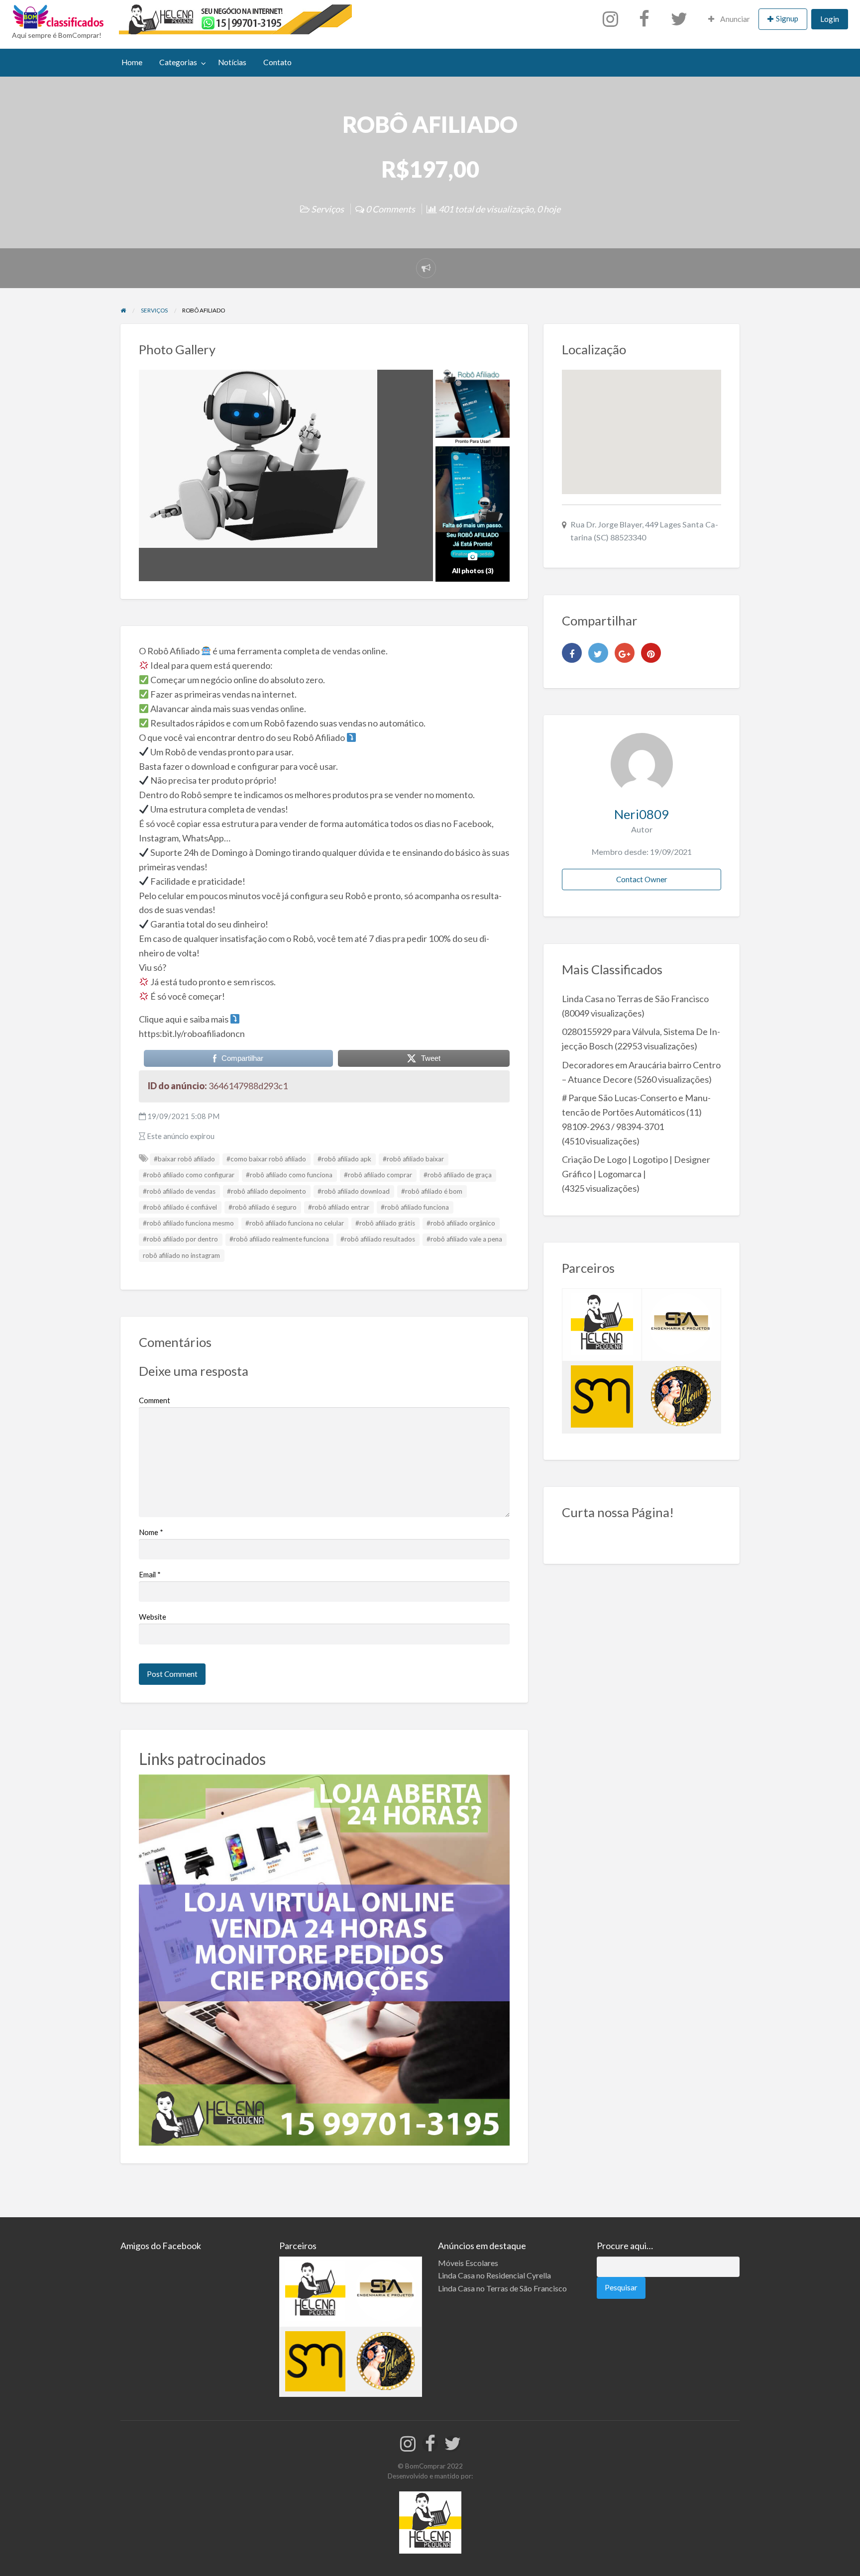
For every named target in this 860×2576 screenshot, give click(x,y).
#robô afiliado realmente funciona (279, 1239)
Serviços (327, 209)
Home (132, 62)
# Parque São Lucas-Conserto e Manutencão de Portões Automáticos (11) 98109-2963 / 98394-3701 (636, 1112)
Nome (151, 1532)
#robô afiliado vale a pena (464, 1239)
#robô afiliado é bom (432, 1191)
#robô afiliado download (354, 1191)
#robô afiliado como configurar (189, 1175)
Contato (277, 62)
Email (150, 1574)
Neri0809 (642, 814)
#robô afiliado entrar (339, 1207)
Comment (155, 1400)
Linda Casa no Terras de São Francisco (635, 999)
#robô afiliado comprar (378, 1175)
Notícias (232, 62)
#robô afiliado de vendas (179, 1191)
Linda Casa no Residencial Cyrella (494, 2275)
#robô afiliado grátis (385, 1223)
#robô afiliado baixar (413, 1159)
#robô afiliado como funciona (289, 1175)
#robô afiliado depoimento (267, 1191)
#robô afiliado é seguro (263, 1207)
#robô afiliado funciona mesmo (188, 1223)
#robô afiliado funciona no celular (295, 1223)
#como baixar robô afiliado (266, 1159)
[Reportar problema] (426, 268)
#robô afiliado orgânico (461, 1223)
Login (830, 19)
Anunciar (734, 19)
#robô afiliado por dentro (180, 1239)
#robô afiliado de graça (458, 1175)
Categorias (178, 62)
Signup (787, 18)
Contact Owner (642, 879)
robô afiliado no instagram (181, 1255)
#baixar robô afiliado (184, 1159)
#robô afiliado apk (344, 1159)
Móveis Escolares (468, 2263)
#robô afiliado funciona (415, 1207)
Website (153, 1617)
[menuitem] (613, 19)
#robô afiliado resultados (378, 1239)
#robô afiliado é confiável (180, 1207)
